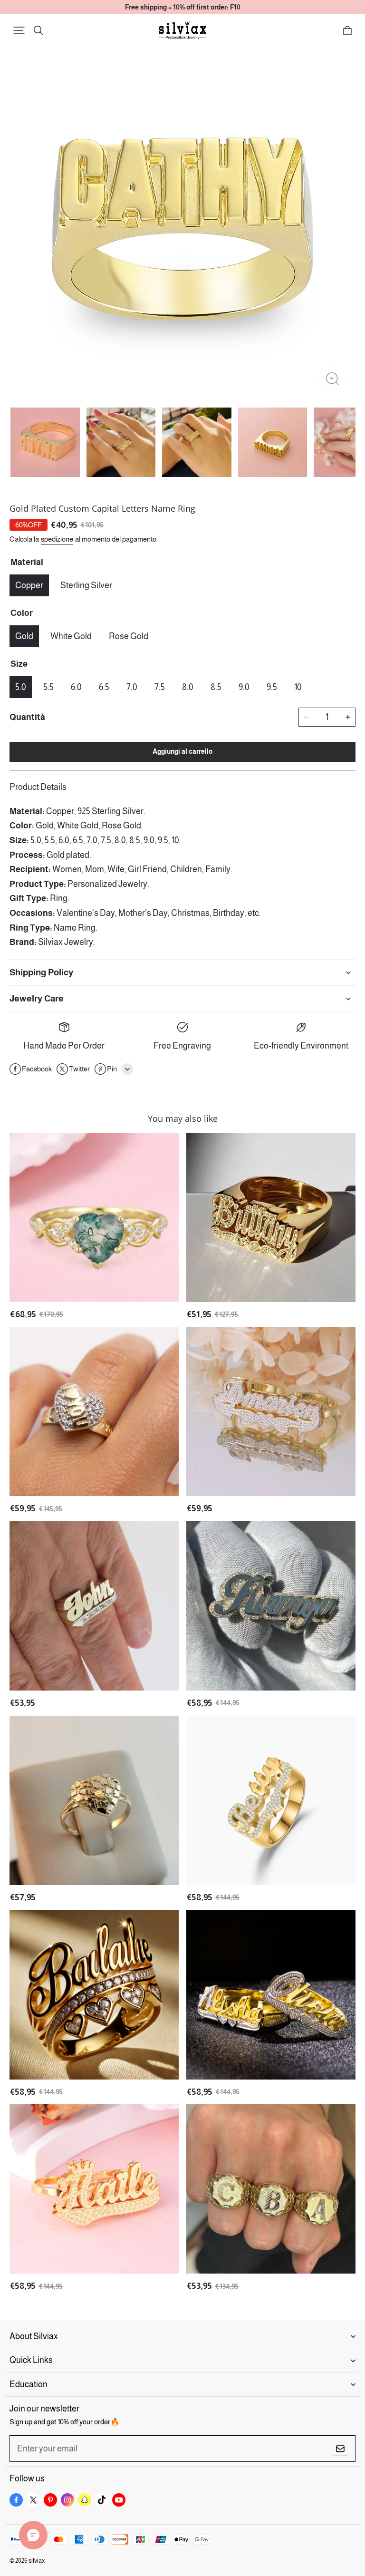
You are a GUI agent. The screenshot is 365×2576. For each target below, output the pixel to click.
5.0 (21, 687)
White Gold (71, 636)
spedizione (57, 539)
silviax (37, 2561)
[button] (19, 30)
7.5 (160, 687)
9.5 (272, 687)
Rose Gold (129, 636)
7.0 (132, 687)
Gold (24, 636)
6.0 (76, 687)
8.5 (216, 687)
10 (298, 687)
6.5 (104, 687)
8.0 (188, 687)
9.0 (244, 687)
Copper (29, 585)
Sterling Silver (86, 585)
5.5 (48, 687)
